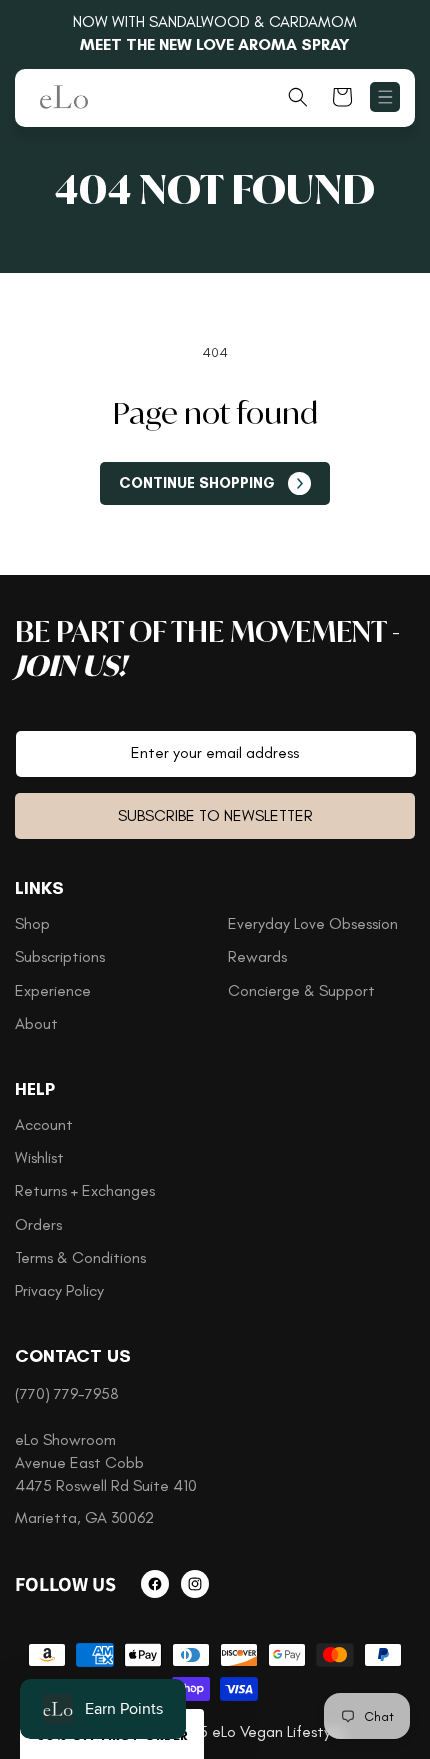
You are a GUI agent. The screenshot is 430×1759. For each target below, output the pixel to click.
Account (44, 1124)
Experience (53, 990)
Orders (38, 1224)
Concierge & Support (301, 990)
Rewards (257, 956)
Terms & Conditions (80, 1257)
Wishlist (39, 1157)
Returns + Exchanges (85, 1190)
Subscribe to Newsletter (215, 815)
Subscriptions (60, 956)
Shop (32, 923)
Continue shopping (197, 483)
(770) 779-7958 (67, 1393)
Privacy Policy (59, 1290)
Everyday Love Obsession (313, 923)
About (36, 1023)
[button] (385, 97)
